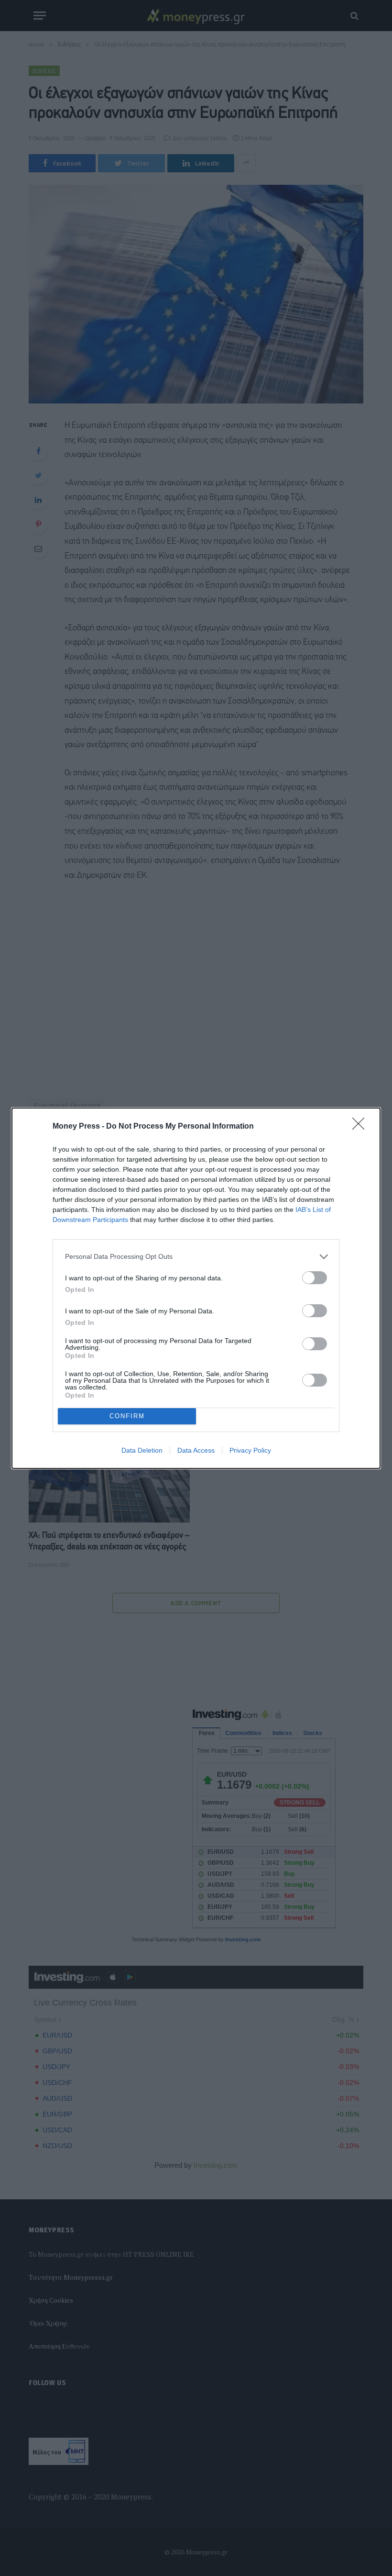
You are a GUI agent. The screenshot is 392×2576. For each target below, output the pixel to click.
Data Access (196, 1450)
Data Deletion (142, 1450)
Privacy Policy (250, 1450)
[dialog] (196, 1288)
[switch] (315, 1278)
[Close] (361, 1127)
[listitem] (196, 1257)
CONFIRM (127, 1416)
